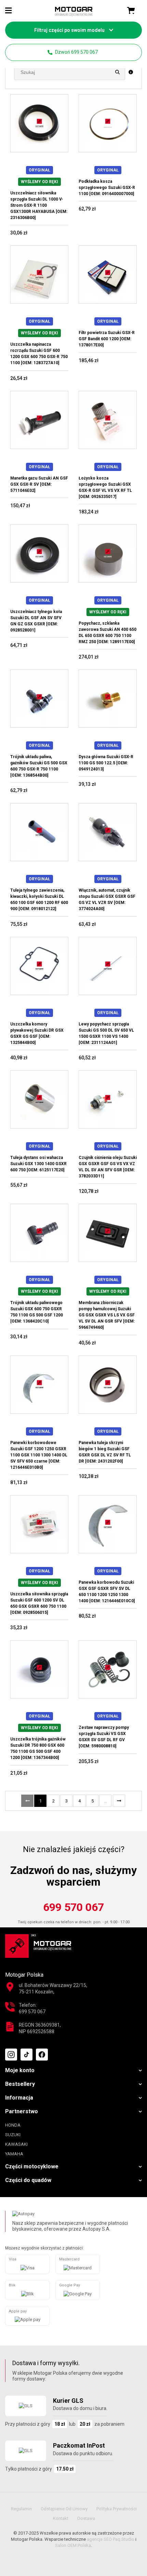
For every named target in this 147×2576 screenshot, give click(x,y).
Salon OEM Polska (73, 2545)
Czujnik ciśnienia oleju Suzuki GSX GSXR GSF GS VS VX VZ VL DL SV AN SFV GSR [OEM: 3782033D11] (108, 1167)
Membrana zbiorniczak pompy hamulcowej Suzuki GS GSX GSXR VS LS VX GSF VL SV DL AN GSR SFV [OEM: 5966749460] (107, 1315)
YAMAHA (14, 2154)
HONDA (13, 2125)
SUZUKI (13, 2135)
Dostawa (86, 2518)
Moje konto (20, 2070)
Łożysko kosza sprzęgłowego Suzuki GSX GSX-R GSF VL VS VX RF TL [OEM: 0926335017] (105, 487)
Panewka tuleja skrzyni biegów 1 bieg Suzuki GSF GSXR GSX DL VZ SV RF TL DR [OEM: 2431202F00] (105, 1452)
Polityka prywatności (117, 2509)
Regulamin (21, 2509)
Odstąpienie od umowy (64, 2509)
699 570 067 (73, 1907)
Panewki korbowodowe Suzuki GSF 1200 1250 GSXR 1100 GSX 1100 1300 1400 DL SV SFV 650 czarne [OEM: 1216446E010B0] (39, 1455)
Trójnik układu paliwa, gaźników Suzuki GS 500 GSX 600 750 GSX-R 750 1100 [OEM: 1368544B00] (39, 766)
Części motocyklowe (32, 2166)
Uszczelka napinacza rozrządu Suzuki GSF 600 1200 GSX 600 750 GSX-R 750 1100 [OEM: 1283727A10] (39, 354)
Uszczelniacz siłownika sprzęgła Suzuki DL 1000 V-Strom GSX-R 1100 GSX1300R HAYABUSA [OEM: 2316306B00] (39, 205)
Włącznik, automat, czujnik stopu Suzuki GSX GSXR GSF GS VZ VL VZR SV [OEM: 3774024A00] (107, 900)
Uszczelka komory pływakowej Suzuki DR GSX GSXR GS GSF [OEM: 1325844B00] (37, 1033)
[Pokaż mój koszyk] (131, 11)
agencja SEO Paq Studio (111, 2539)
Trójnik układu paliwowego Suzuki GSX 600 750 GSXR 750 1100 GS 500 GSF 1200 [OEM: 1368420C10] (37, 1312)
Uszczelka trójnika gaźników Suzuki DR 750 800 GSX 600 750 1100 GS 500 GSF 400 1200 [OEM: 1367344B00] (38, 1748)
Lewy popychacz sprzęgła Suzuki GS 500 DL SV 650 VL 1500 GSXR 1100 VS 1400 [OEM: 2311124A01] (106, 1033)
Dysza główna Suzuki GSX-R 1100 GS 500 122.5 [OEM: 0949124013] (106, 763)
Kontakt (61, 2518)
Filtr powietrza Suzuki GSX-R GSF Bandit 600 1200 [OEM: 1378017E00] (107, 339)
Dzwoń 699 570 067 (76, 52)
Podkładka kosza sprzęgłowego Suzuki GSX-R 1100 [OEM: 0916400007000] (107, 188)
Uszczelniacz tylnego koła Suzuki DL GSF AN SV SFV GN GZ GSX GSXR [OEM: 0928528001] (36, 621)
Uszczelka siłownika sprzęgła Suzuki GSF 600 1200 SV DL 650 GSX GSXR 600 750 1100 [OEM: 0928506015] (39, 1603)
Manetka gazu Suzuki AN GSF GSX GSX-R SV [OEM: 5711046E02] (39, 484)
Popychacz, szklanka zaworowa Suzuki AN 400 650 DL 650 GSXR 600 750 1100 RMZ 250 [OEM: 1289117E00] (108, 633)
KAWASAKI (16, 2144)
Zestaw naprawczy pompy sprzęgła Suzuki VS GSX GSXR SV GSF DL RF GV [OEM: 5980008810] (104, 1737)
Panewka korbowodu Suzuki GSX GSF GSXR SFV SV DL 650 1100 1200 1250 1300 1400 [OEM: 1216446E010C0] (107, 1592)
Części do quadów (28, 2180)
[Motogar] (74, 11)
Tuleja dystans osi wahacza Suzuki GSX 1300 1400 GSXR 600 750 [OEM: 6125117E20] (38, 1164)
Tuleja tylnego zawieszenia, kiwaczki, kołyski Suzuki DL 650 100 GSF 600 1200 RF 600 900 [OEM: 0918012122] (39, 900)
